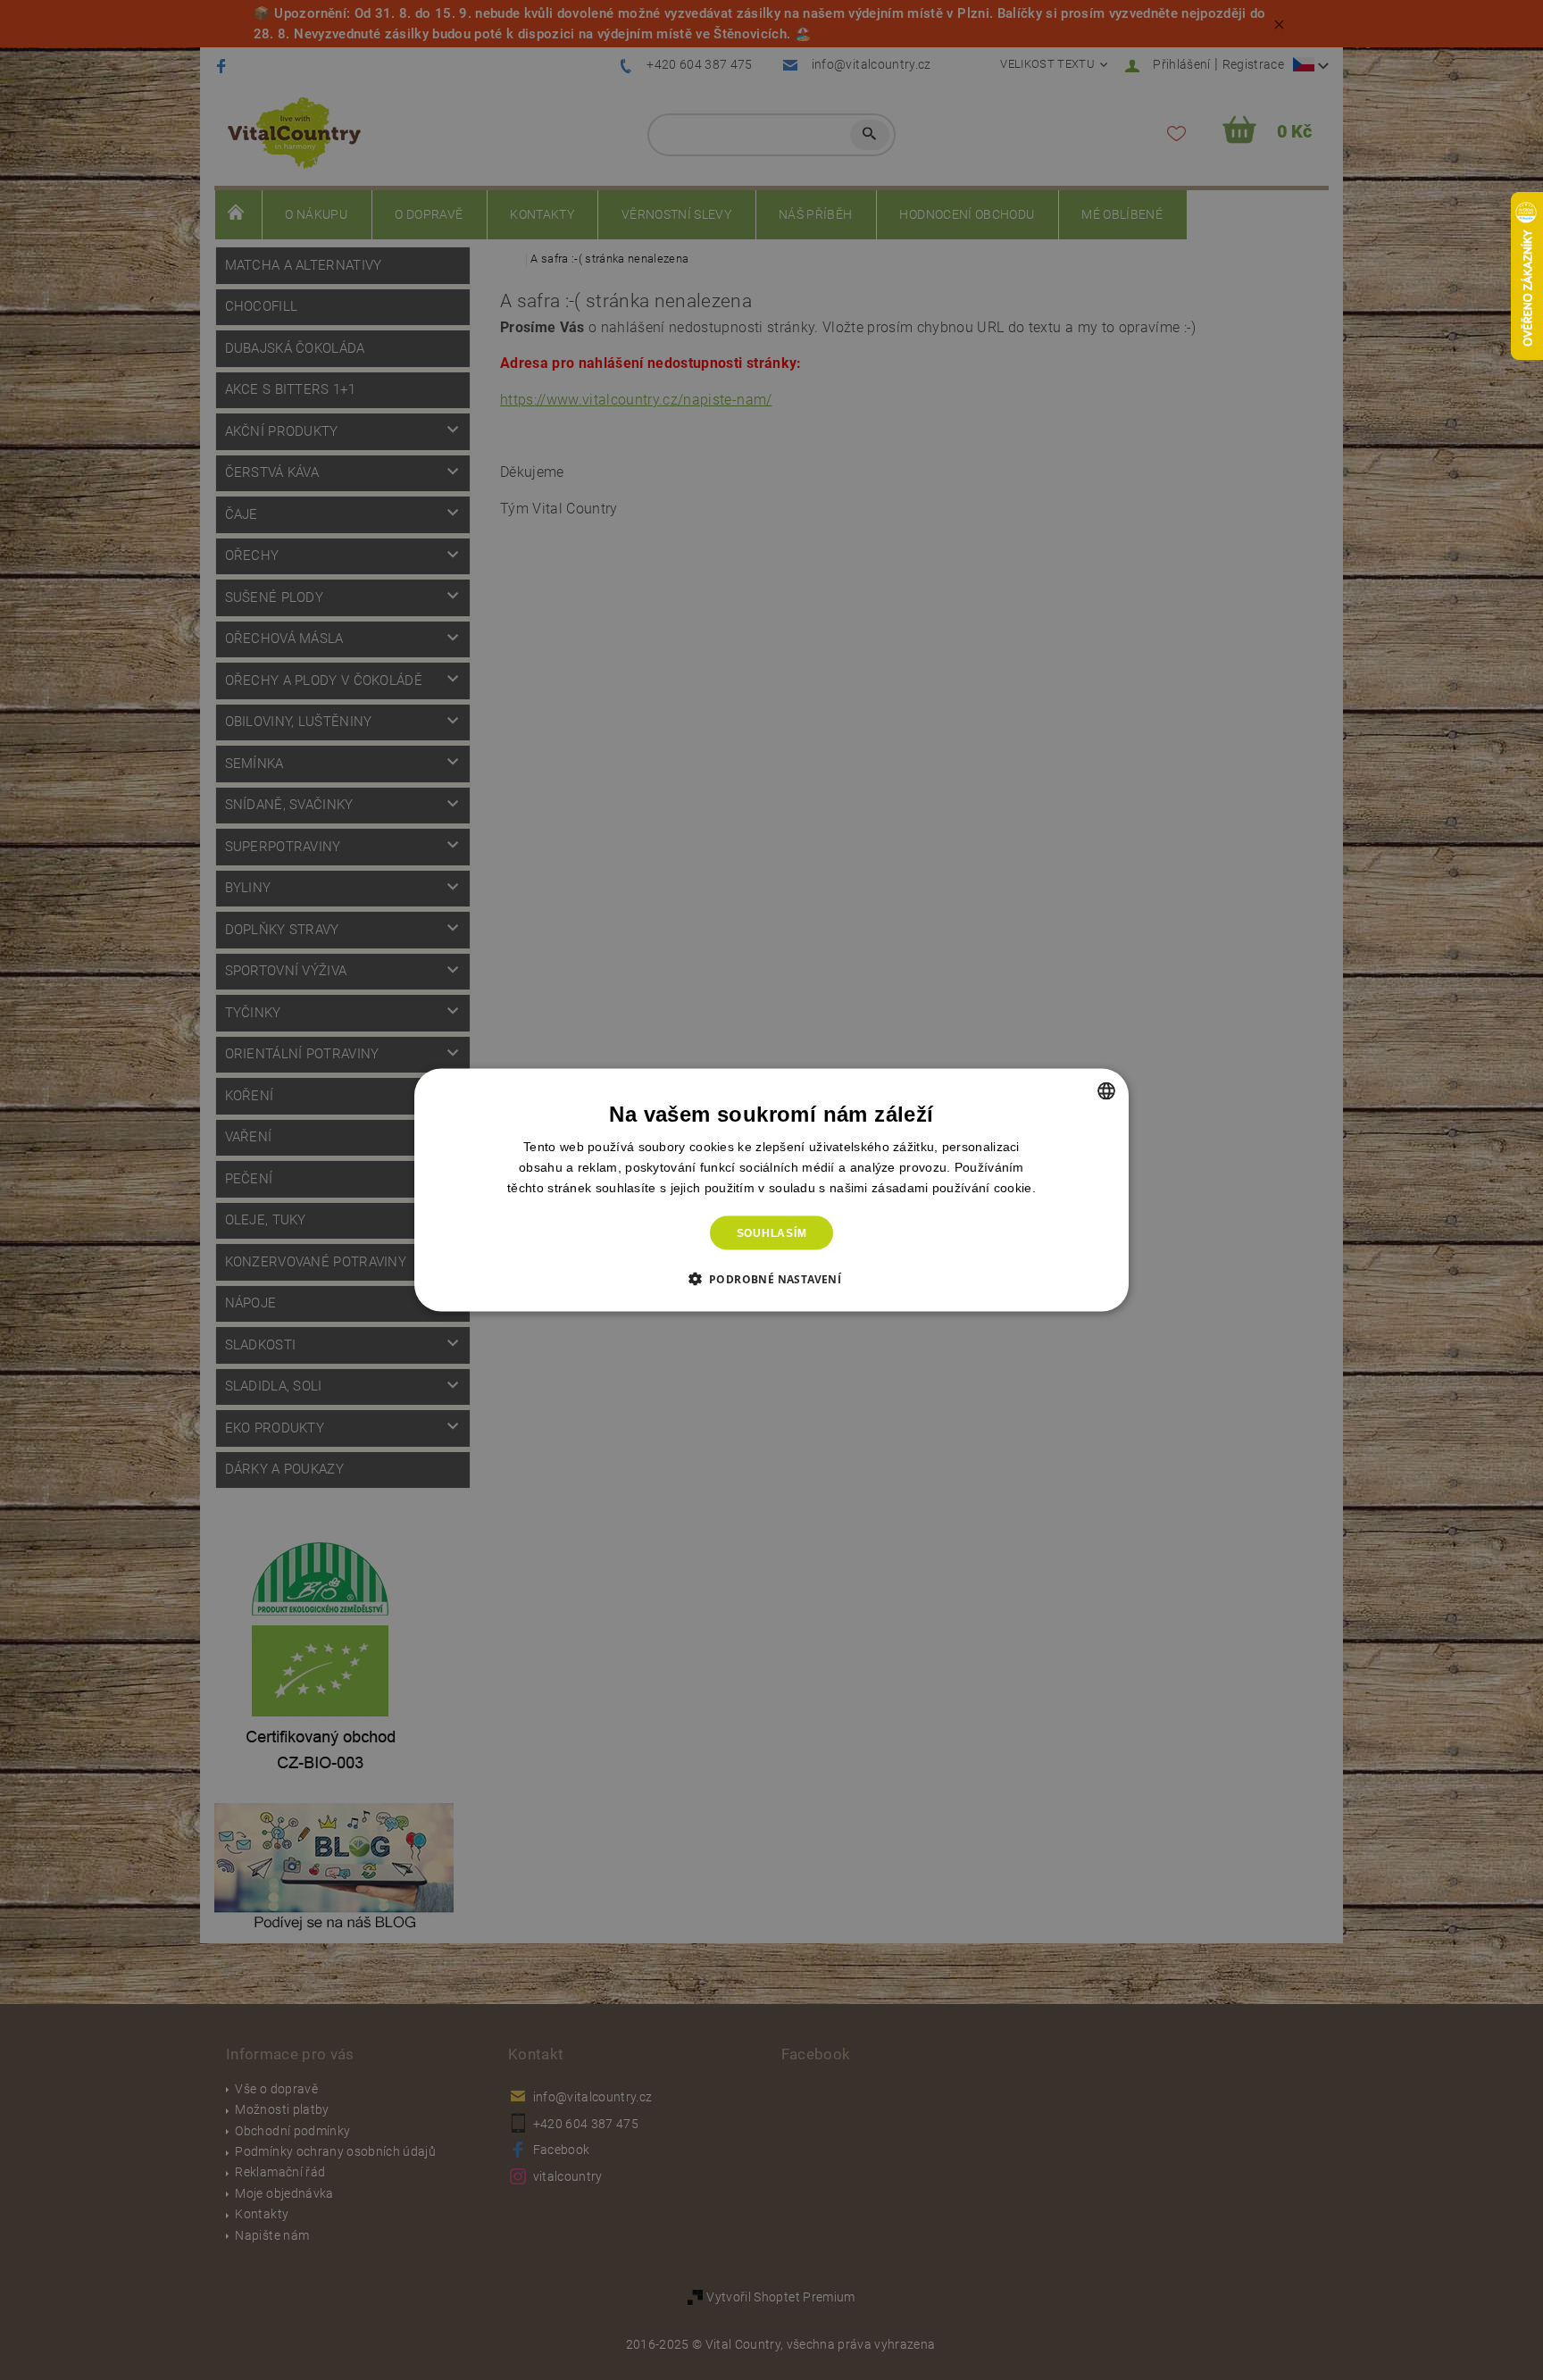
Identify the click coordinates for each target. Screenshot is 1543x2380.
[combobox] (1106, 1090)
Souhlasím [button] (772, 1233)
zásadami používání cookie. (954, 1187)
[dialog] (771, 1190)
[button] (772, 1279)
